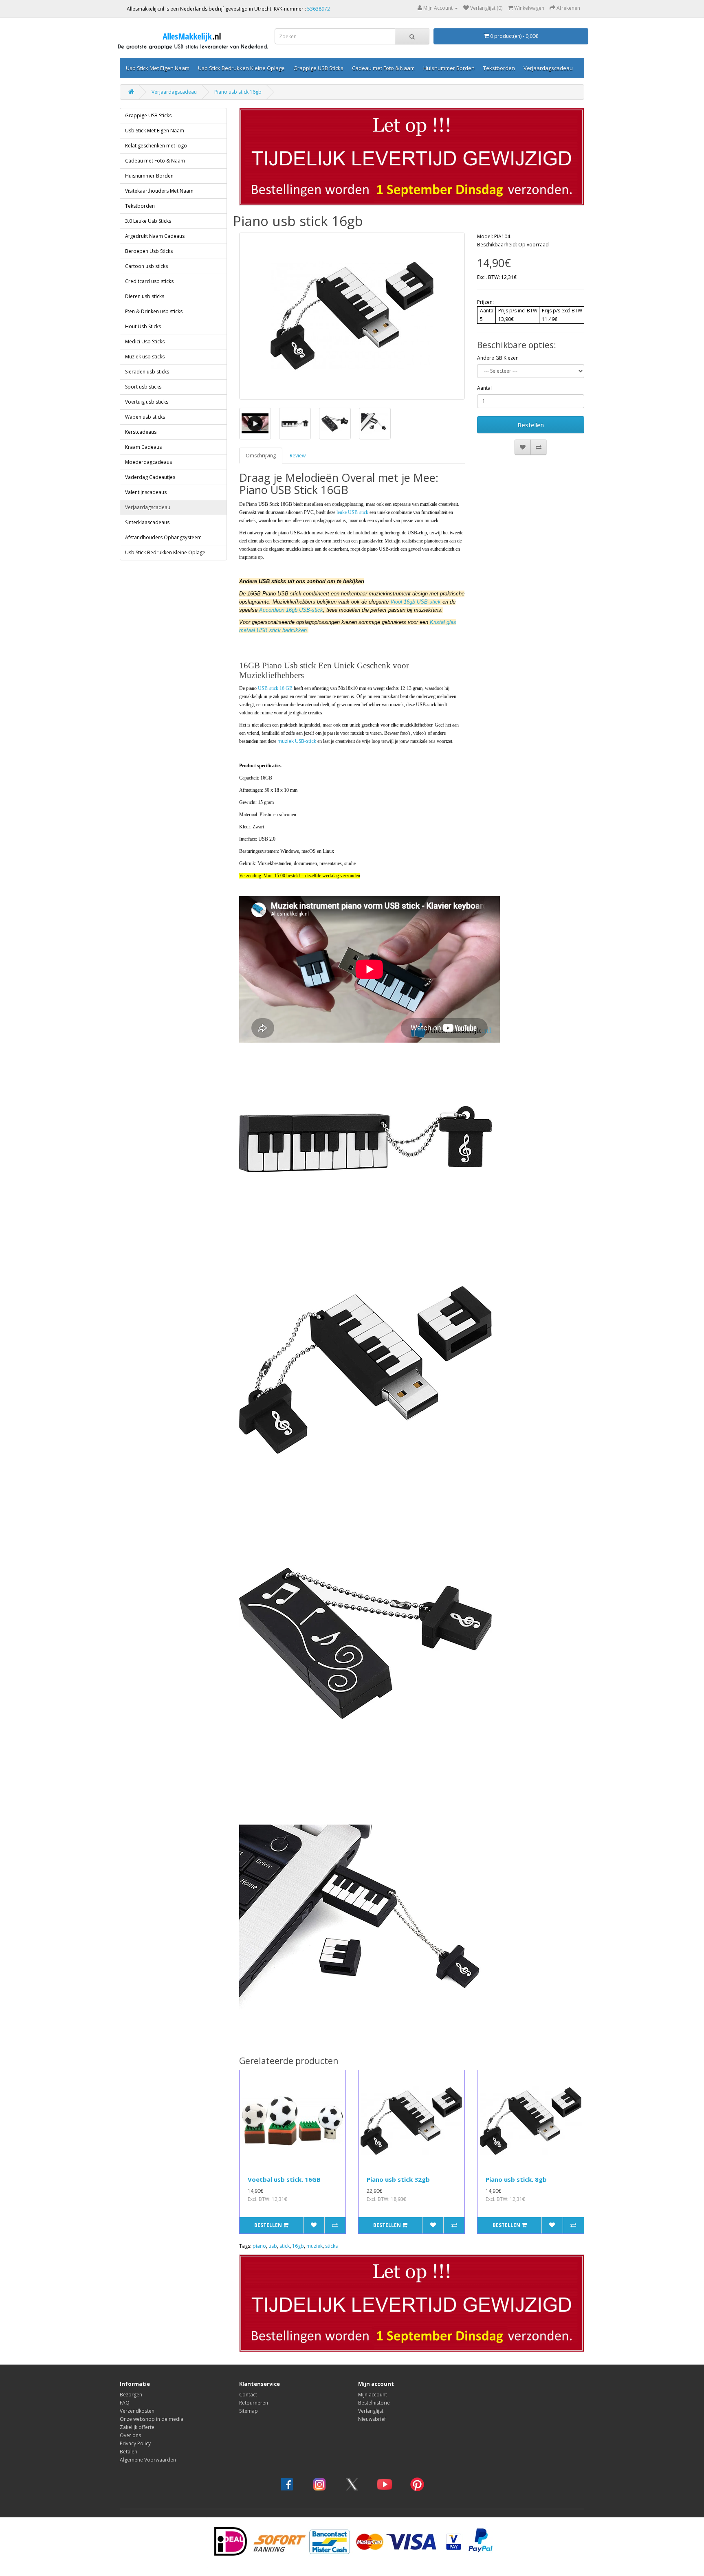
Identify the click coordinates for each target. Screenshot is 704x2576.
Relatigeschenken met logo (156, 146)
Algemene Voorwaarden (148, 2460)
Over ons (130, 2435)
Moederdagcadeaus (148, 462)
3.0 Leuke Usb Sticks (148, 221)
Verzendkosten (137, 2411)
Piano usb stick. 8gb (516, 2179)
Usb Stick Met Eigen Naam (158, 68)
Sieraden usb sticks (147, 372)
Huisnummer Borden (449, 68)
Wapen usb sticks (145, 417)
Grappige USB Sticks (318, 68)
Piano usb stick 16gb (238, 92)
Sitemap (249, 2411)
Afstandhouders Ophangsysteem (163, 537)
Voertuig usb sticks (147, 402)
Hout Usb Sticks (143, 326)
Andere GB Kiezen (498, 358)
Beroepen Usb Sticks (149, 251)
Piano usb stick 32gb (398, 2179)
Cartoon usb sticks (146, 266)
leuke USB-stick (352, 512)
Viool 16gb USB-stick (416, 602)
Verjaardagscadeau (548, 68)
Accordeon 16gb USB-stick (291, 610)
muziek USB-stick (297, 741)
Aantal (484, 388)
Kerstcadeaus (141, 432)
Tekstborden (499, 68)
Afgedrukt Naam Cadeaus (155, 236)
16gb (298, 2246)
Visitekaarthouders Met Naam (159, 191)
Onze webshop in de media (152, 2419)
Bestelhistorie (374, 2403)
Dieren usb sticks (145, 296)
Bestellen (531, 425)
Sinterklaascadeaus (147, 522)
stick (285, 2246)
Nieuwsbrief (372, 2419)
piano (259, 2246)
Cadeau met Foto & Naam (383, 68)
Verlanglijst (371, 2411)
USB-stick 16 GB (275, 688)
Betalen (129, 2452)
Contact (248, 2395)
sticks (331, 2246)
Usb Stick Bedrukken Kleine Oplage (241, 68)
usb (273, 2246)
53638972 (319, 9)
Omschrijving (261, 456)
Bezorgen (131, 2395)
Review (298, 456)
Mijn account (373, 2395)
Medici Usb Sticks (145, 341)
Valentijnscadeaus (146, 492)
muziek (315, 2246)
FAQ (125, 2403)
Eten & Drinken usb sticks (154, 311)
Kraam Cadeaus (143, 447)
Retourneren (254, 2403)
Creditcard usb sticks (149, 281)
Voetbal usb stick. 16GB (284, 2179)
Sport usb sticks (143, 387)
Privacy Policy (135, 2443)
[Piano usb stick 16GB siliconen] (352, 316)
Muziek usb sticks (145, 357)
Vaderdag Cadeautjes (150, 477)
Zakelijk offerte (137, 2427)
